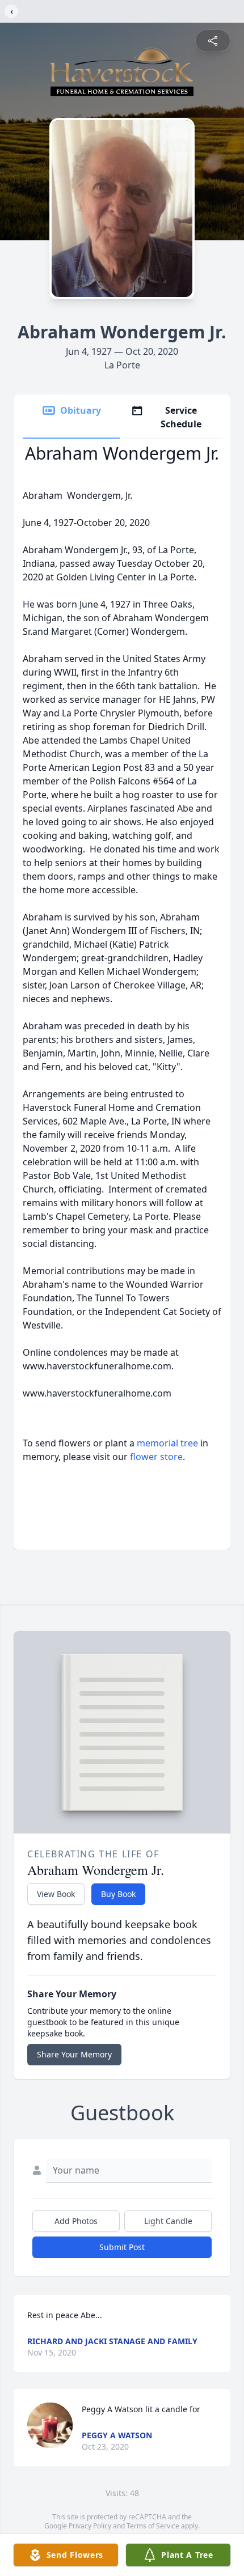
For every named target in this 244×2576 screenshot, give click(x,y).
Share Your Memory (74, 2054)
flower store (156, 1457)
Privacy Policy (90, 2526)
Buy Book (118, 1894)
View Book (56, 1894)
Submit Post (122, 2247)
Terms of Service (153, 2526)
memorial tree (167, 1443)
